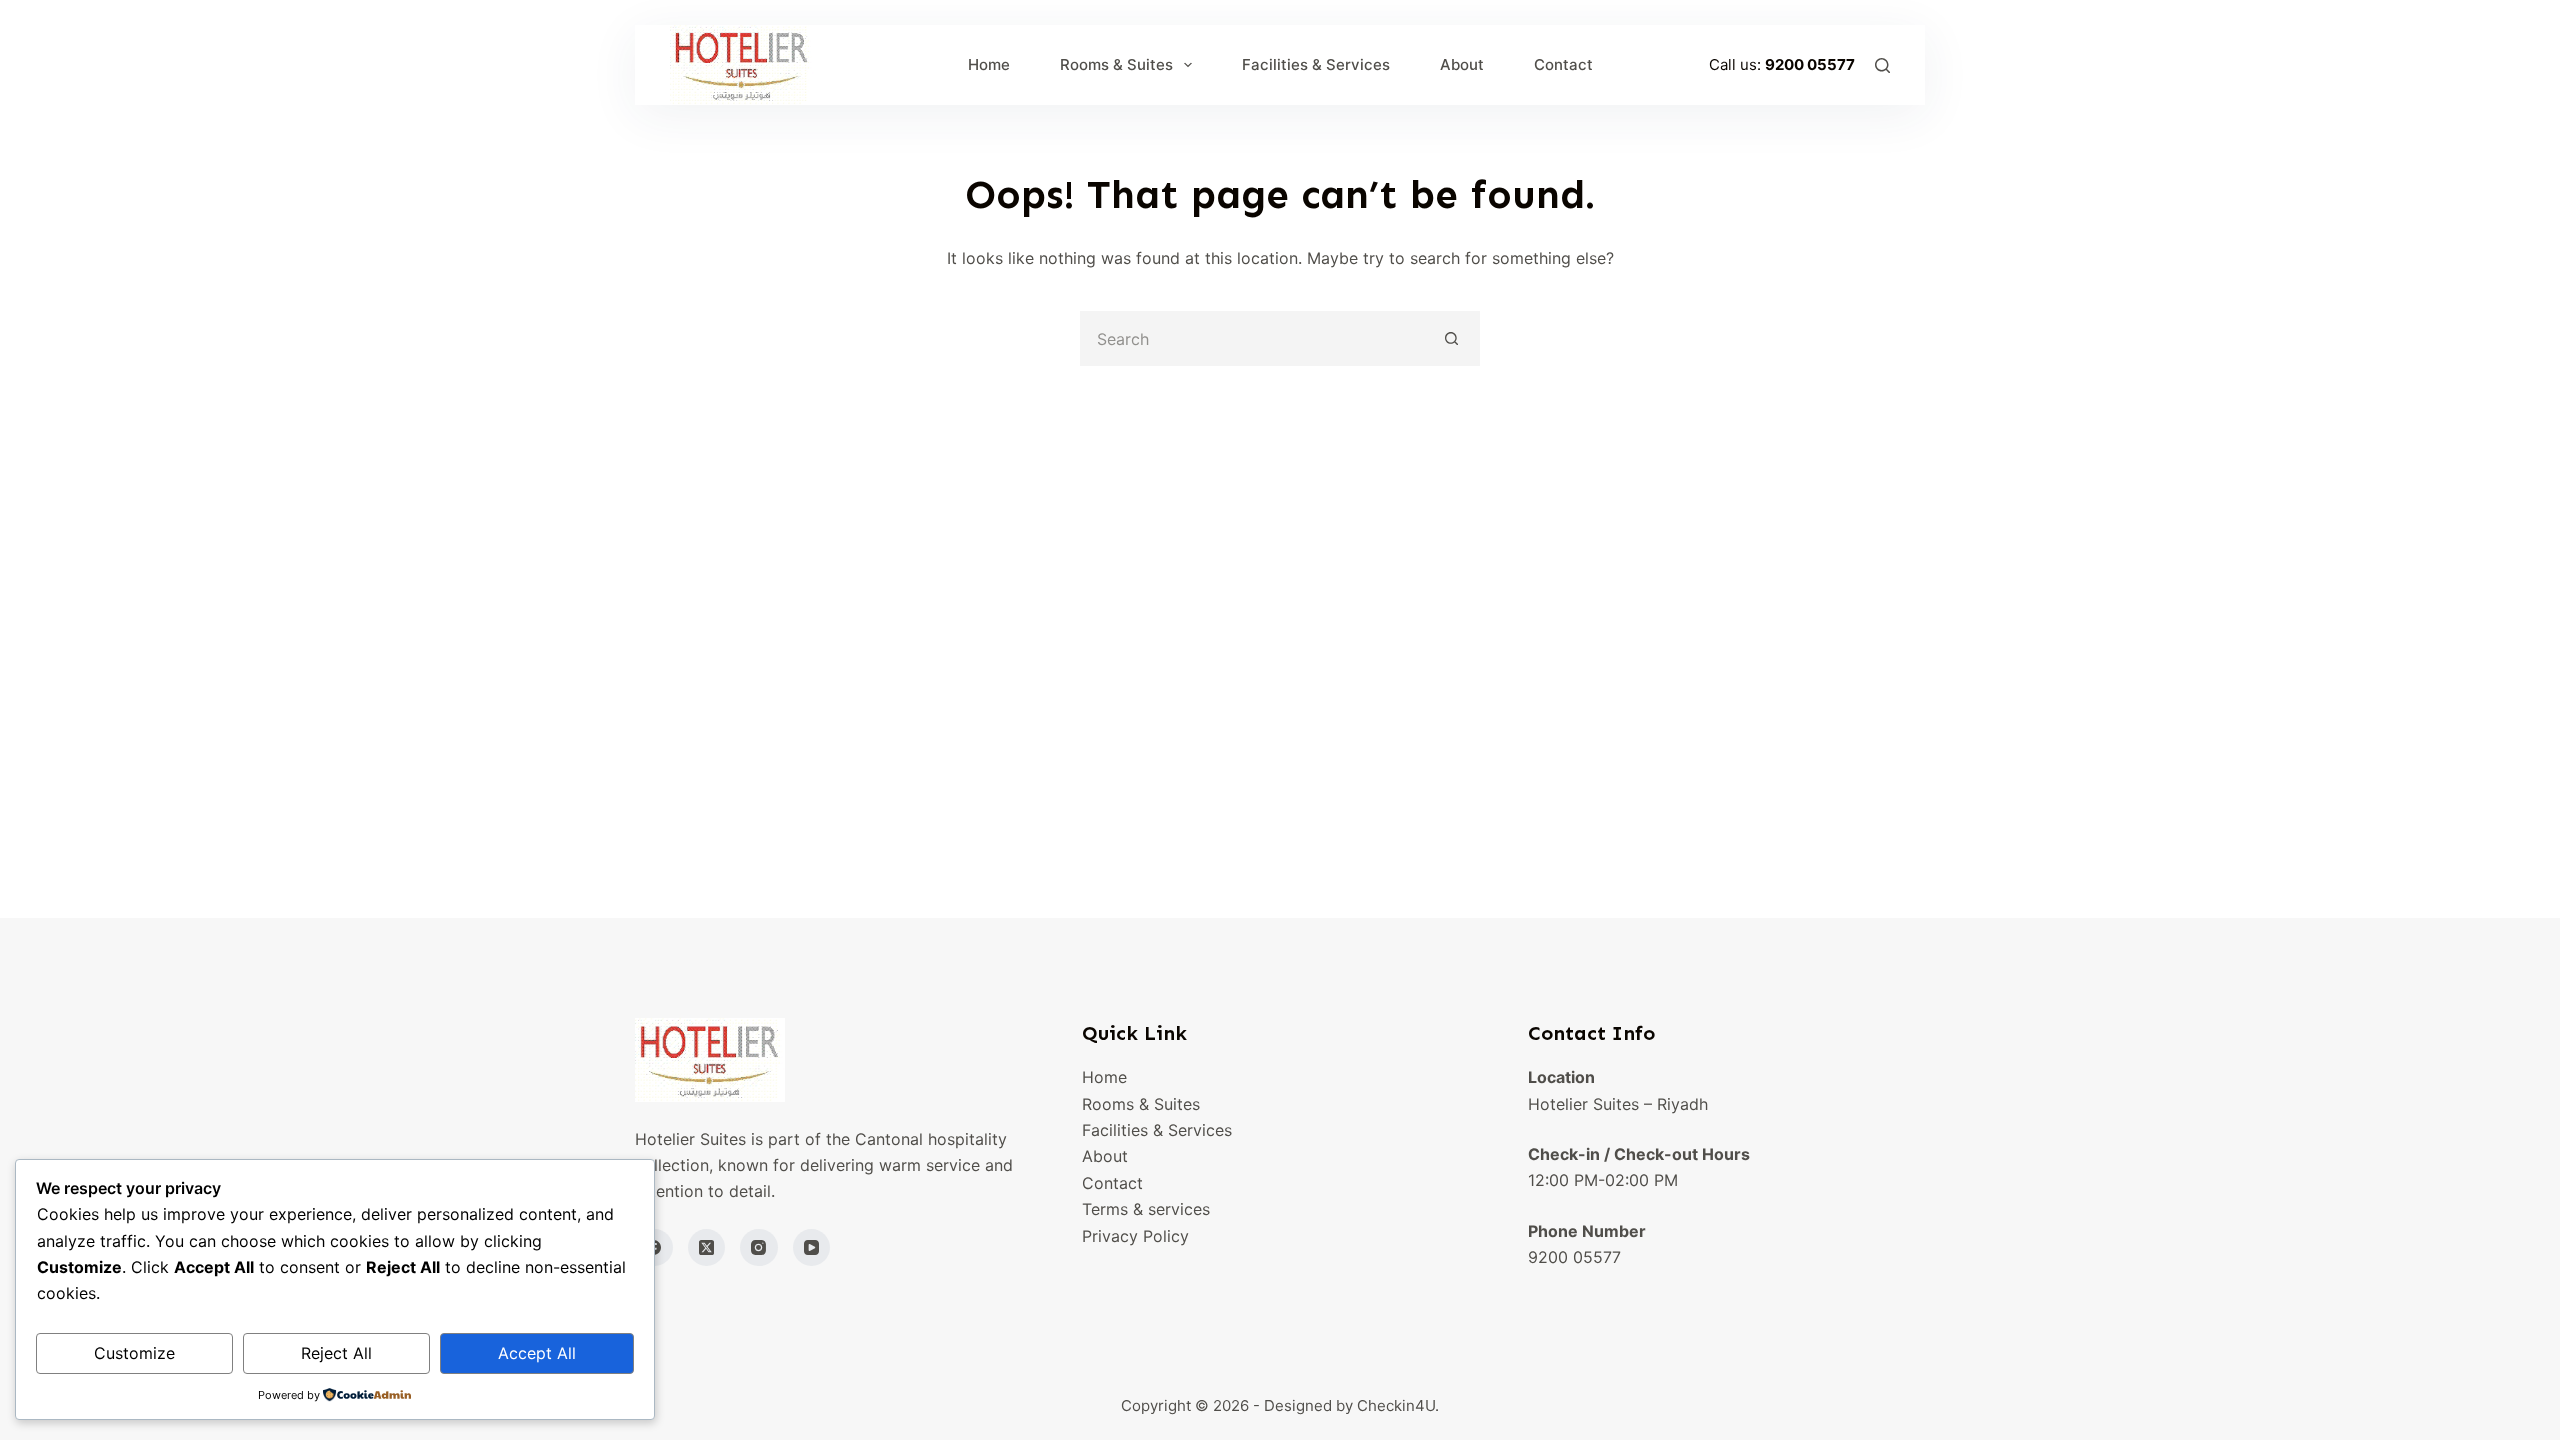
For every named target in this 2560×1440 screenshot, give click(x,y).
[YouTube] (812, 1248)
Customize (134, 1353)
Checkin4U (1396, 1405)
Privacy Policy (1135, 1236)
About (1462, 64)
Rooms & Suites (1116, 64)
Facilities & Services (1316, 64)
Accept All (537, 1353)
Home (989, 64)
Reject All (336, 1353)
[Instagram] (759, 1248)
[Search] (1882, 65)
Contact (1563, 64)
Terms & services (1146, 1209)
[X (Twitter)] (707, 1248)
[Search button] (1452, 338)
